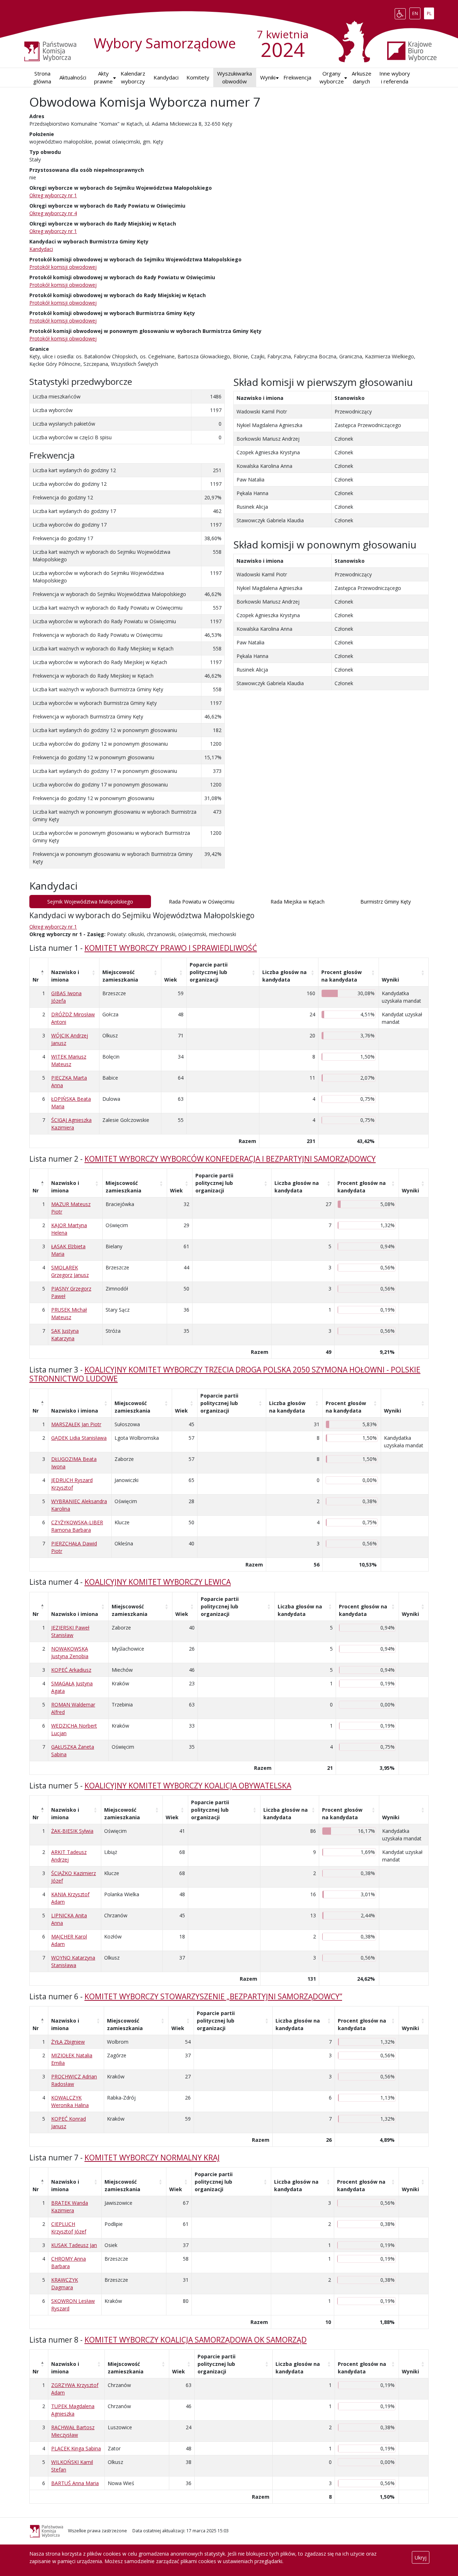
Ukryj (421, 2558)
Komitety (198, 77)
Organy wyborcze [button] (332, 78)
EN (416, 12)
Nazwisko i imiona (65, 976)
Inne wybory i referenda (395, 78)
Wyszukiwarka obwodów (235, 78)
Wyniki (390, 980)
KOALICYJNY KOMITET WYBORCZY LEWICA (158, 1582)
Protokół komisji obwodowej (63, 267)
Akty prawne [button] (103, 78)
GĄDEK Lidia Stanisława (79, 1438)
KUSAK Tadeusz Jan (74, 2245)
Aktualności (73, 77)
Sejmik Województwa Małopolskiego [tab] (90, 902)
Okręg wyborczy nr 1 (53, 195)
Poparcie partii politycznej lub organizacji (209, 972)
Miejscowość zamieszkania (120, 976)
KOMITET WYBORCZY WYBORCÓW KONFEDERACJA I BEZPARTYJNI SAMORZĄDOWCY (230, 1159)
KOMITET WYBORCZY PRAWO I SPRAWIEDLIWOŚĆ (171, 948)
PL (430, 12)
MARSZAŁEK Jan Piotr (76, 1424)
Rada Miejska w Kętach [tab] (298, 902)
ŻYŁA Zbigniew (68, 2042)
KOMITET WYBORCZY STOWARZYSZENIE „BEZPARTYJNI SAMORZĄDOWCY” (213, 1996)
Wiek (171, 980)
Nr (36, 980)
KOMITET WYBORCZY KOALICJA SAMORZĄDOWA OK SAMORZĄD (196, 2340)
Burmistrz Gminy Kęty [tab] (386, 902)
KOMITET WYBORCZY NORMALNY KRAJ (152, 2158)
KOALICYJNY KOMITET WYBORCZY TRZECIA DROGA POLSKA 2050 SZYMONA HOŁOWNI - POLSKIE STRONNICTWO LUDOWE (225, 1374)
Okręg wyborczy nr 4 (53, 213)
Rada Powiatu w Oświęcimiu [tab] (202, 902)
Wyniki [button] (268, 77)
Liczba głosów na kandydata (284, 976)
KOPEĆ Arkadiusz (71, 1670)
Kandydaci (166, 77)
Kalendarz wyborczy (133, 78)
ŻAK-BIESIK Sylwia (72, 1831)
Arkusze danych (362, 78)
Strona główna (42, 78)
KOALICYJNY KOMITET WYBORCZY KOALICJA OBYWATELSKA (188, 1786)
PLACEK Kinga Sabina (76, 2448)
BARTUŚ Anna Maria (75, 2483)
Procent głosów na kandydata (342, 976)
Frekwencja (297, 77)
